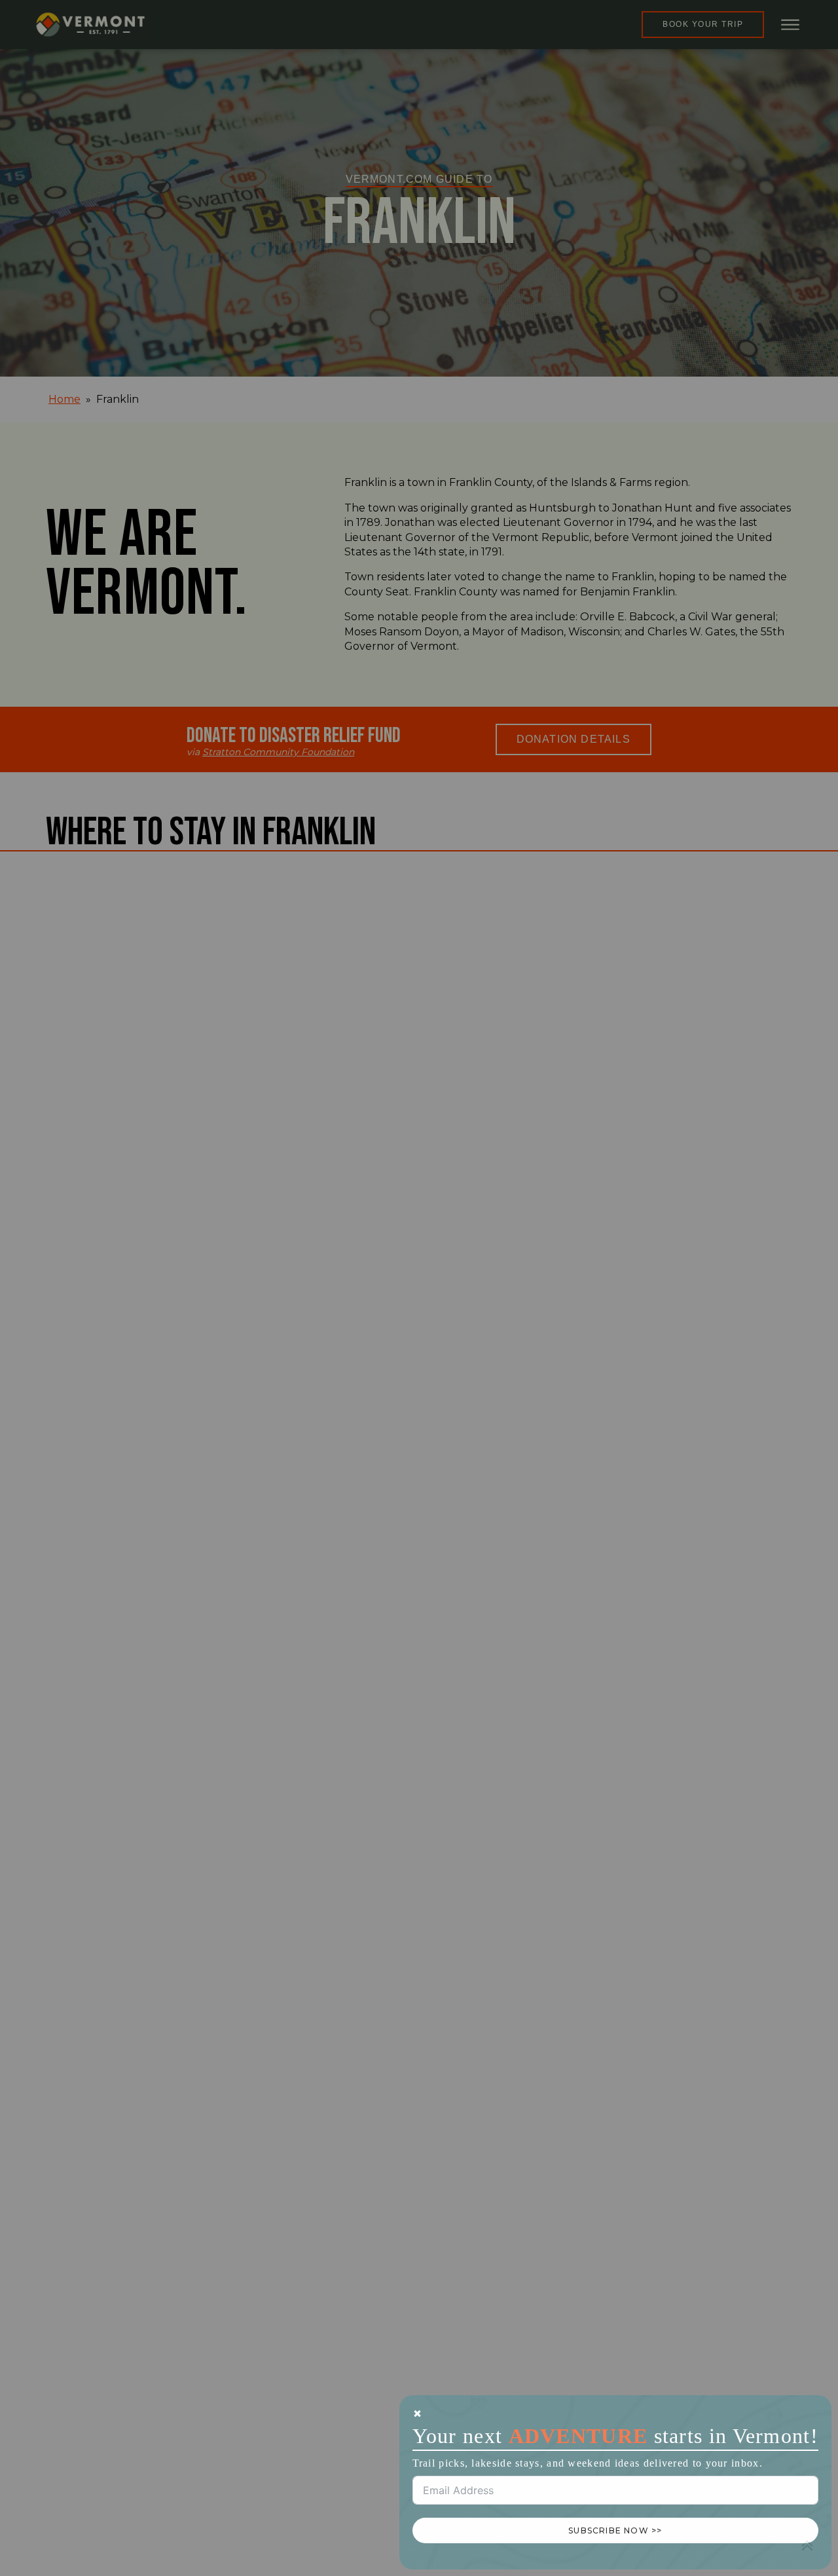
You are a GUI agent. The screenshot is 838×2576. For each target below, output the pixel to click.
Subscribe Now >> (615, 2530)
